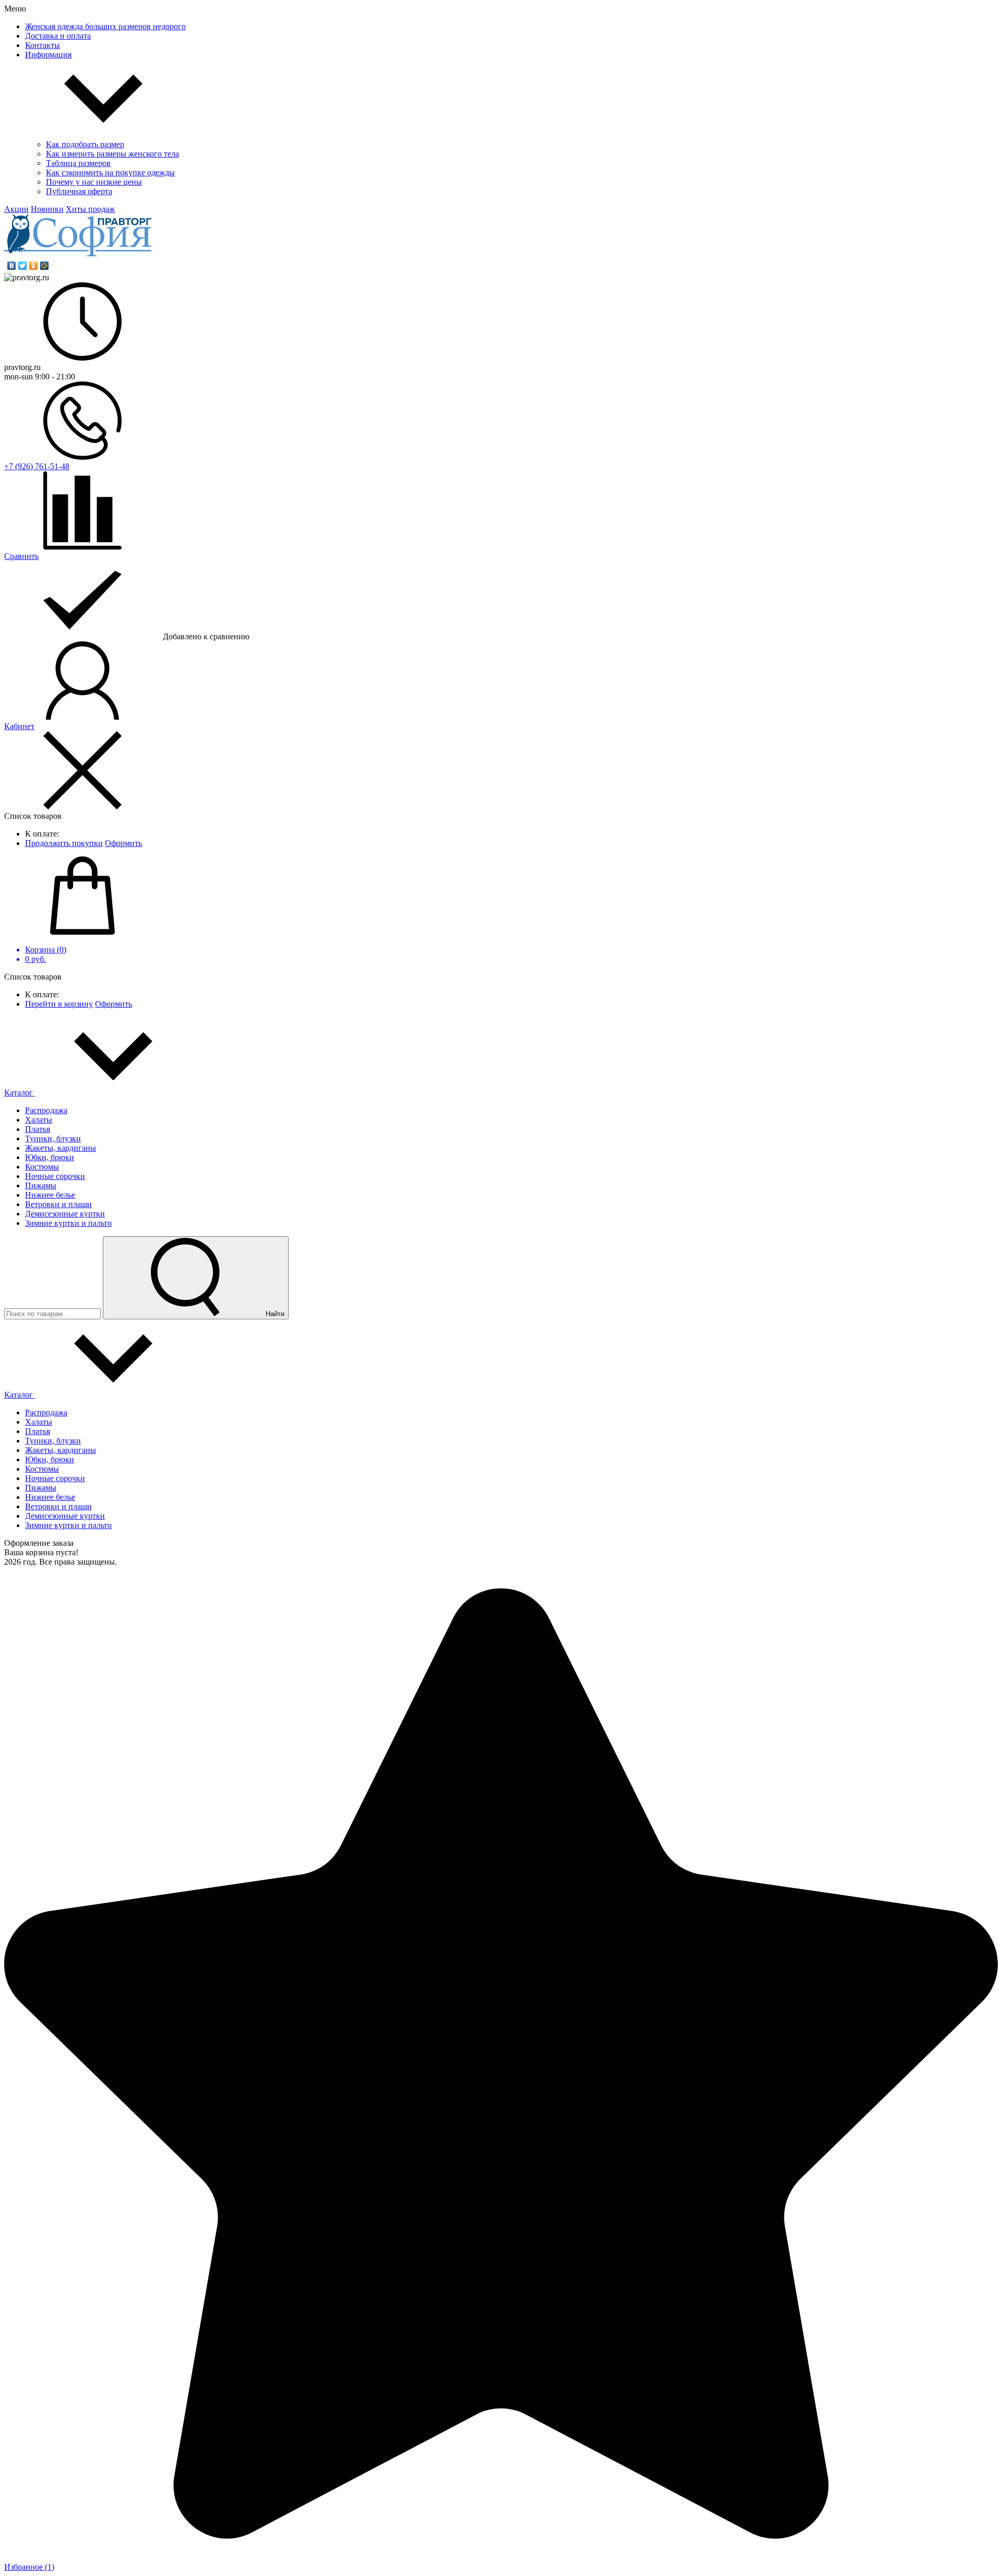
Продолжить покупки (64, 843)
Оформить (123, 843)
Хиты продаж (90, 209)
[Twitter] (23, 266)
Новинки (47, 209)
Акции (16, 209)
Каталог (20, 1093)
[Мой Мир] (45, 266)
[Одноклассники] (34, 266)
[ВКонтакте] (12, 266)
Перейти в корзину (59, 1004)
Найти (274, 1314)
